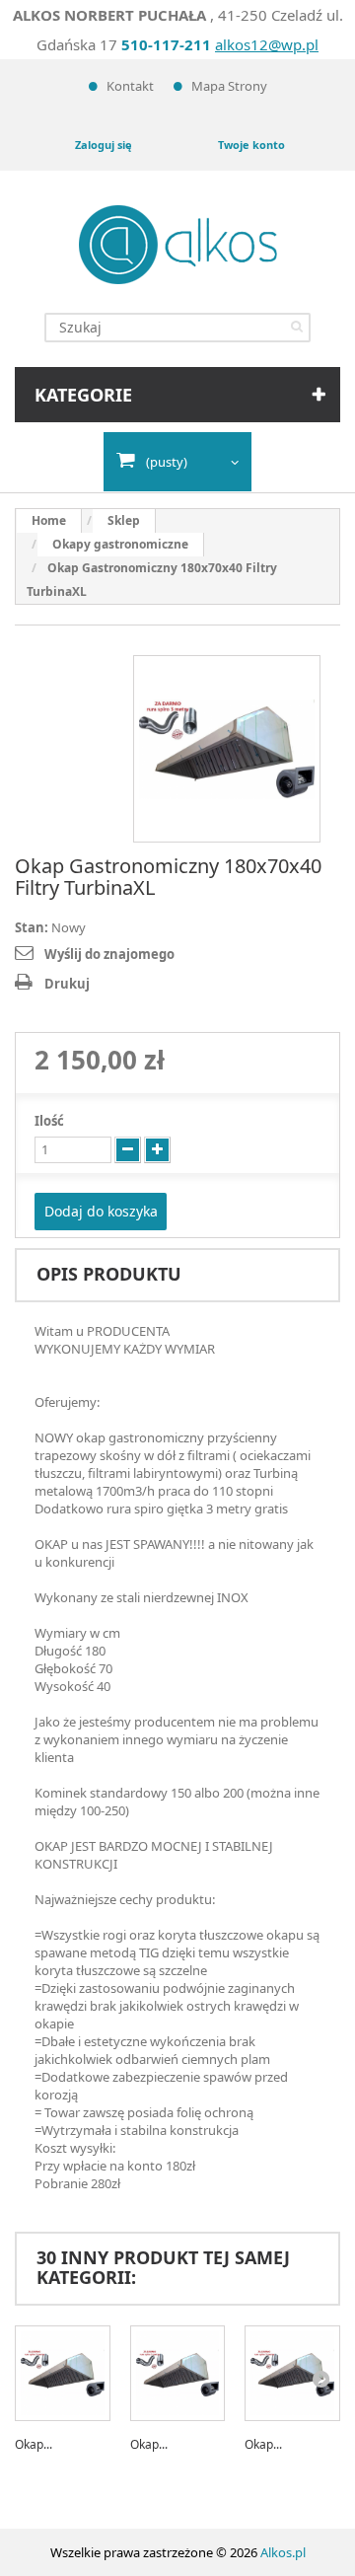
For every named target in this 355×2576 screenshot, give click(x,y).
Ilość (49, 1121)
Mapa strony (229, 86)
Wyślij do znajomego (109, 954)
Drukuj (67, 984)
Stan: (32, 927)
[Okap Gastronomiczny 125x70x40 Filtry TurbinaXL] (63, 2373)
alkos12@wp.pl (267, 44)
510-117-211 (166, 44)
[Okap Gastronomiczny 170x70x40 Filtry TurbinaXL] (292, 2373)
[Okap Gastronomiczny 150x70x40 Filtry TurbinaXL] (178, 2373)
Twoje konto (251, 145)
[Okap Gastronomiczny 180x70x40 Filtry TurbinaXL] (227, 749)
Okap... (34, 2444)
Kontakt (130, 86)
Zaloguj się (104, 145)
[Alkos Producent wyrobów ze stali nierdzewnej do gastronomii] (178, 245)
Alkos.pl (283, 2552)
